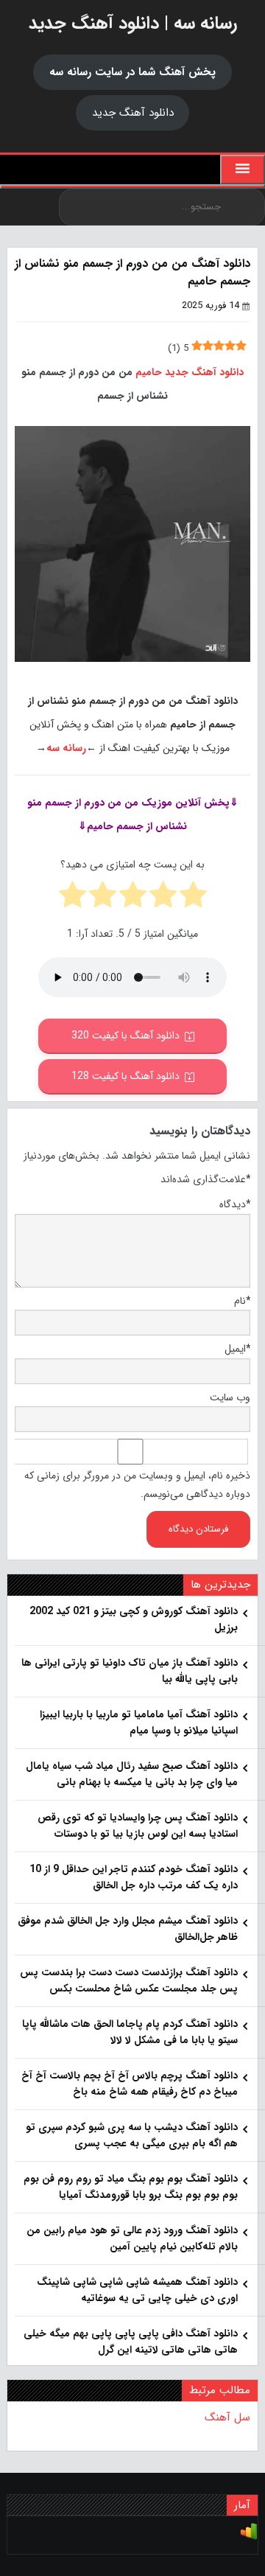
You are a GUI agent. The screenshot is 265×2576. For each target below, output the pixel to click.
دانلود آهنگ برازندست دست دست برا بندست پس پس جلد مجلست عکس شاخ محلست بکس (129, 1980)
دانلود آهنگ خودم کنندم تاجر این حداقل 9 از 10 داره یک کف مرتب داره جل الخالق (134, 1877)
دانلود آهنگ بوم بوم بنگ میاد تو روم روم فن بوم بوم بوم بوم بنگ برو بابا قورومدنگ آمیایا (131, 2187)
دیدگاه (235, 1204)
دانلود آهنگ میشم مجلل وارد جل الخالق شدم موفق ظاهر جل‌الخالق (128, 1929)
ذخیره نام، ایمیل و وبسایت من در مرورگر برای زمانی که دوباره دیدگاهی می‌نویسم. (137, 1485)
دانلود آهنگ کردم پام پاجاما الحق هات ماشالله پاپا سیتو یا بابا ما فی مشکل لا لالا (130, 2032)
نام (242, 1301)
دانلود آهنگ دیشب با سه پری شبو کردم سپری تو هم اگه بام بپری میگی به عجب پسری (132, 2135)
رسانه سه (66, 748)
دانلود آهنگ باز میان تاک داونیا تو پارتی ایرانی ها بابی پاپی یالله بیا (130, 1671)
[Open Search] (132, 186)
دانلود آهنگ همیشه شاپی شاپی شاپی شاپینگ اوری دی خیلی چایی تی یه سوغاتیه (137, 2290)
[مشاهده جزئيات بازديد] (249, 2538)
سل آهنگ (227, 2418)
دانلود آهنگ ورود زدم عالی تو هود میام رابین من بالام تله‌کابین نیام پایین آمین (132, 2238)
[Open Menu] (243, 170)
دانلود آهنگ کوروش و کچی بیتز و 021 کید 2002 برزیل (134, 1619)
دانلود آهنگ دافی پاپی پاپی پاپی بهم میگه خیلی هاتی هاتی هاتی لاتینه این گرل (131, 2342)
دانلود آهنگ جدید (133, 113)
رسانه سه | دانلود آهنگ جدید (133, 24)
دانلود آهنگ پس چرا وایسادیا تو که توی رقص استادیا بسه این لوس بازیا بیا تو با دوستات (138, 1826)
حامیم (149, 372)
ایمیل (237, 1349)
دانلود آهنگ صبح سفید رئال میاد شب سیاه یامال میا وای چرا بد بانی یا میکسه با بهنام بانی (132, 1774)
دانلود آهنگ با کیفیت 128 (126, 1076)
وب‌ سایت (230, 1397)
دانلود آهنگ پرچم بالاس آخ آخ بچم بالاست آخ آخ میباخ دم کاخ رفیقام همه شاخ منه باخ (130, 2084)
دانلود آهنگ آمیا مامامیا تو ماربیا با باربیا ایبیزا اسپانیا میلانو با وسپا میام (139, 1722)
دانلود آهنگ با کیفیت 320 (126, 1036)
